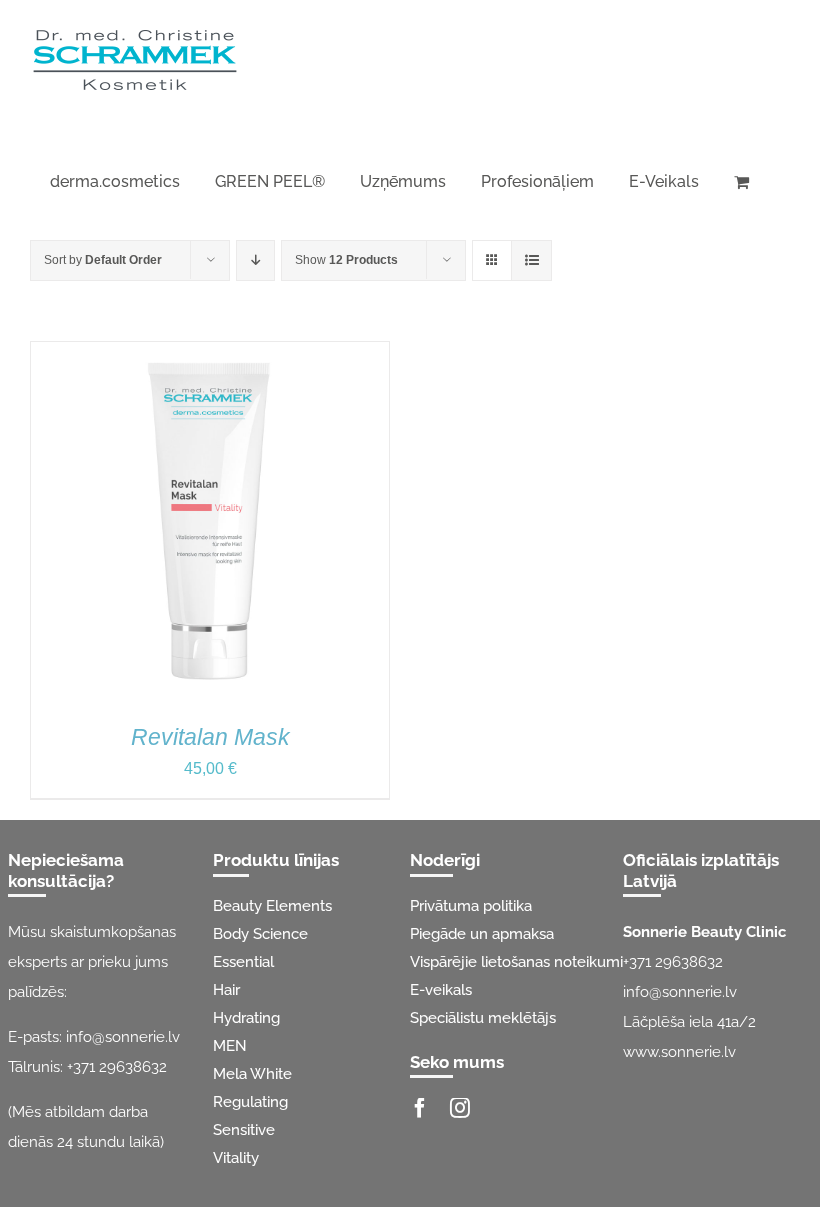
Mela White (252, 1074)
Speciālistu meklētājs (483, 1018)
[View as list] (531, 260)
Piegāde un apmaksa (482, 934)
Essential (243, 962)
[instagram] (460, 1108)
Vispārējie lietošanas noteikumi (516, 962)
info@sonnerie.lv (123, 1037)
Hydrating (246, 1018)
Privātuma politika (471, 906)
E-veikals (441, 990)
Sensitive (244, 1130)
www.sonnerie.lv (679, 1052)
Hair (226, 990)
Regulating (250, 1102)
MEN (230, 1046)
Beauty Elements (272, 906)
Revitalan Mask (210, 737)
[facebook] (420, 1108)
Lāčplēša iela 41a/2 (689, 1022)
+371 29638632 (117, 1067)
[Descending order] (255, 260)
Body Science (260, 934)
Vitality (236, 1158)
